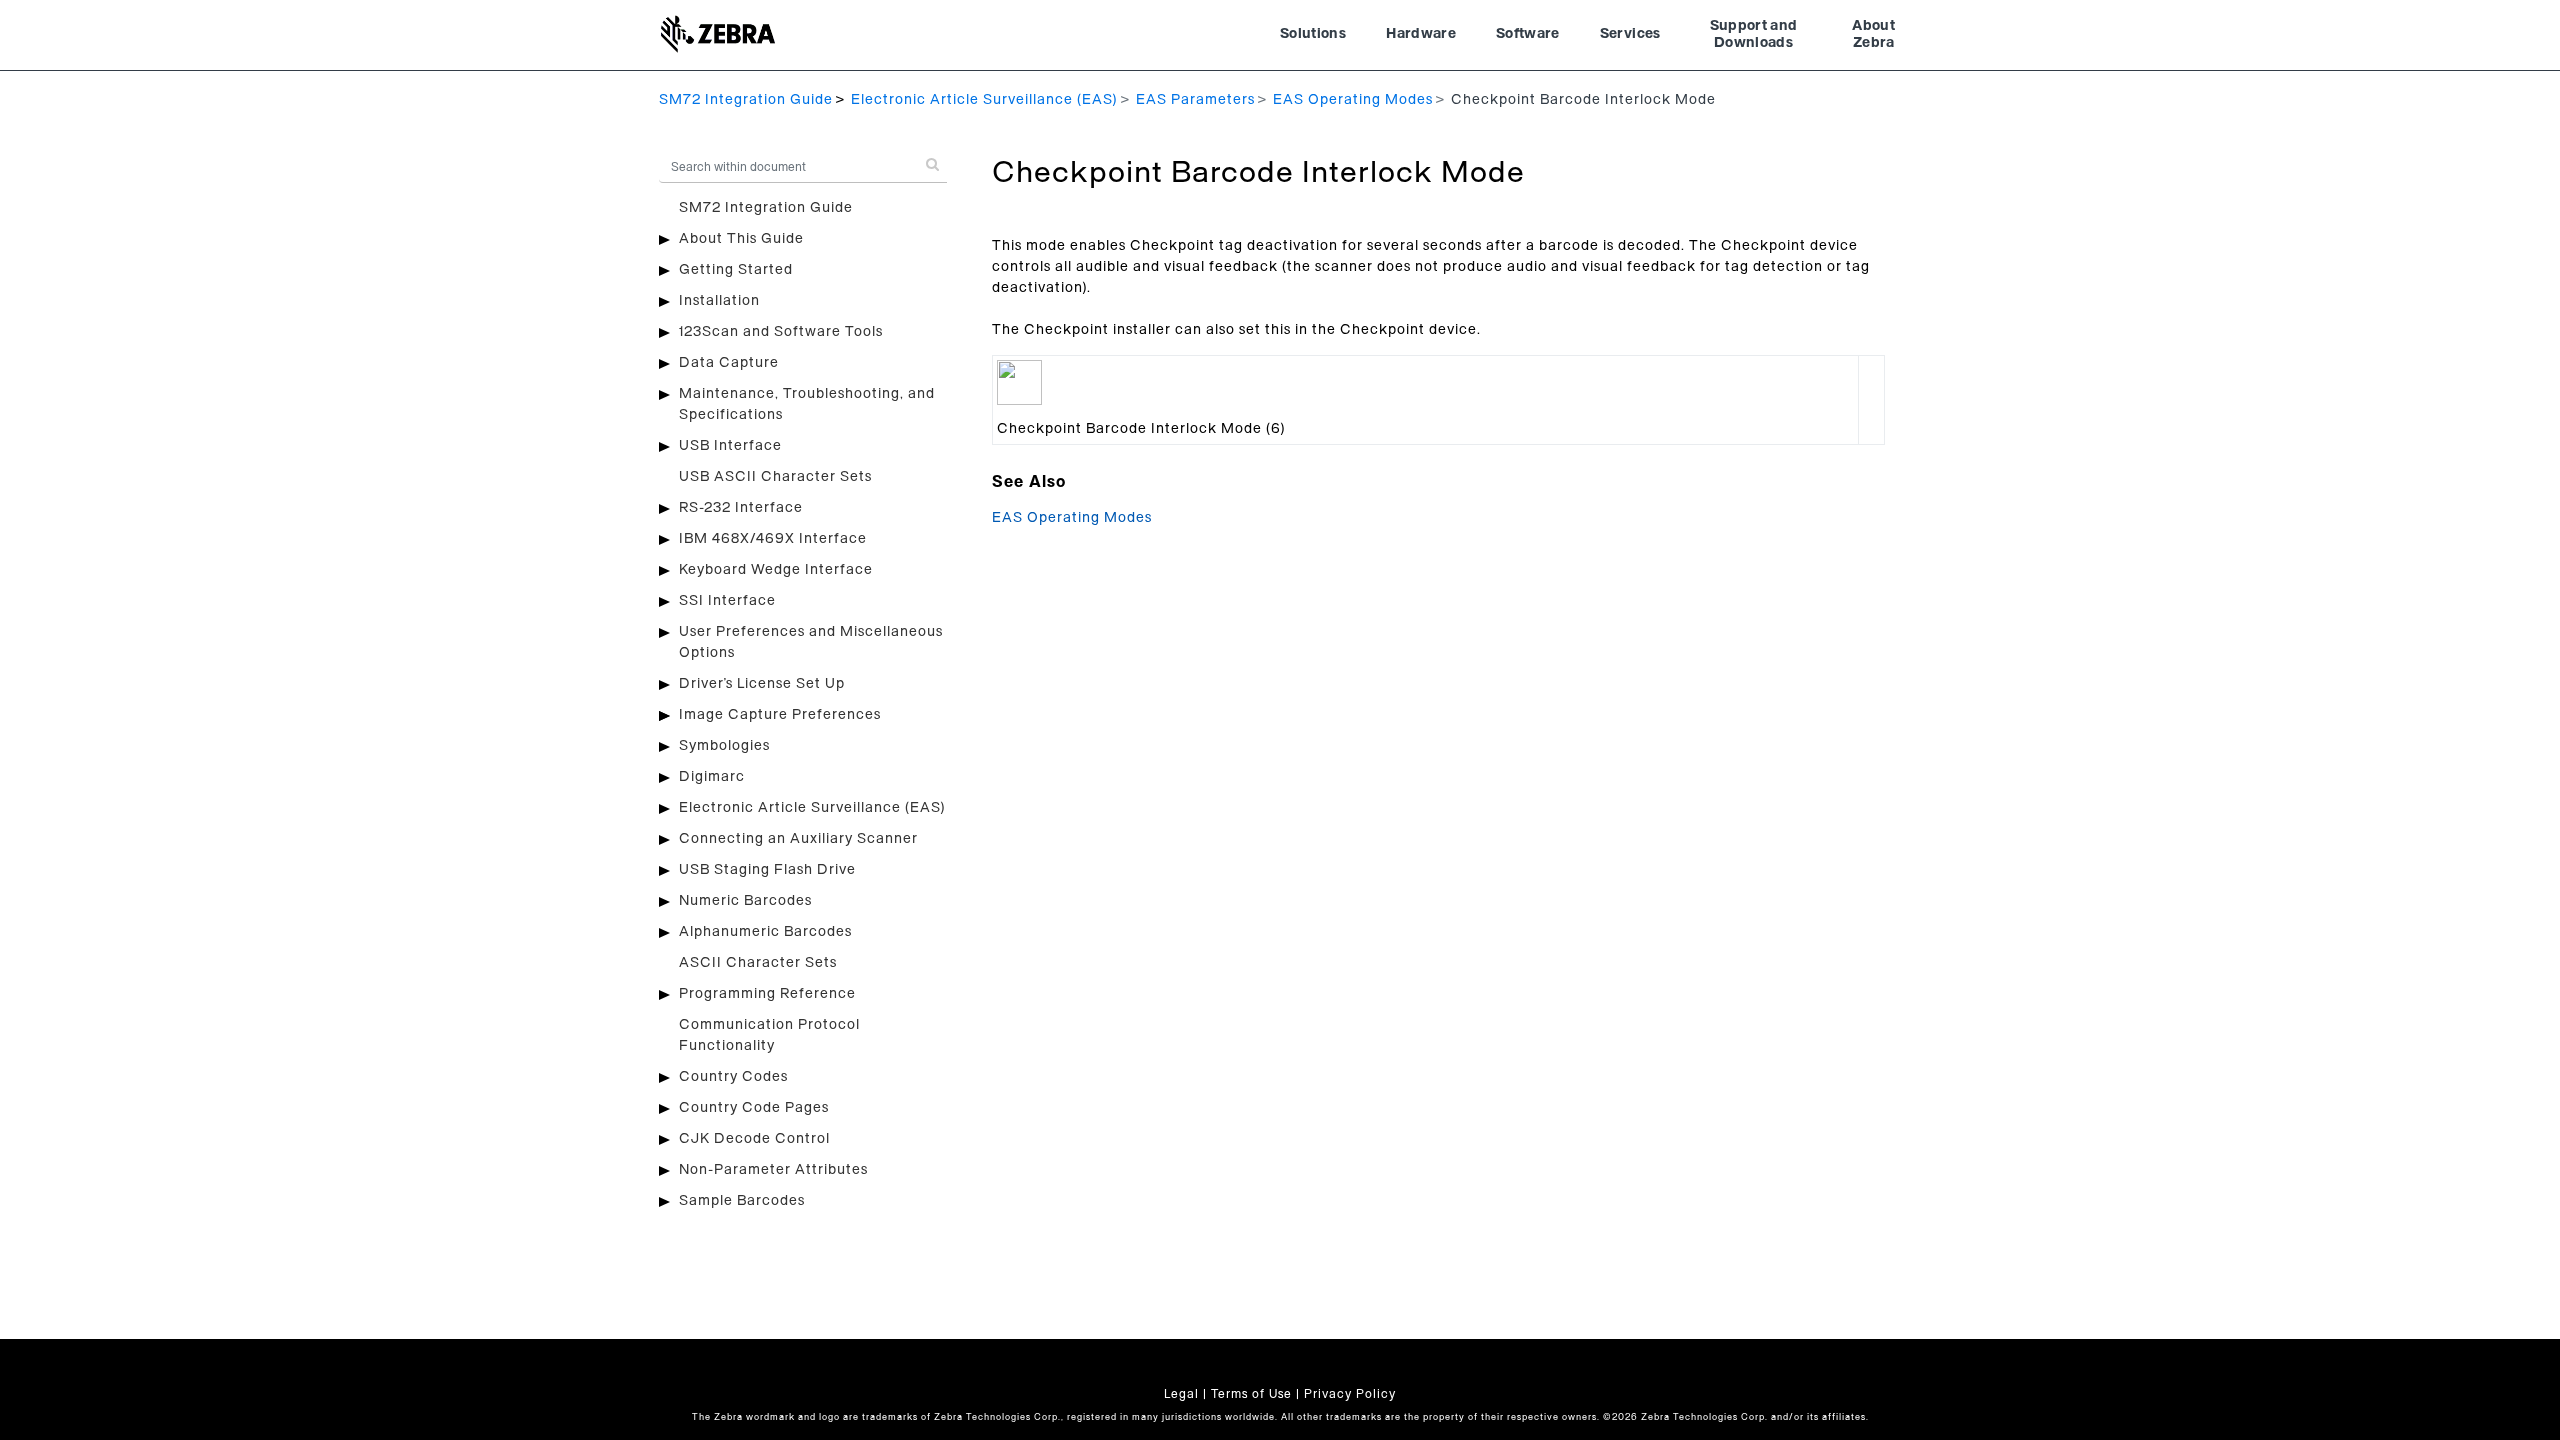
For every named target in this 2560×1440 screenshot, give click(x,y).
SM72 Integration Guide (746, 100)
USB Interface (730, 446)
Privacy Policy (1350, 1394)
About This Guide (741, 239)
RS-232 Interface (741, 508)
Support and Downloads (1754, 35)
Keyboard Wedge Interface (776, 570)
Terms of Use (1251, 1394)
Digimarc (712, 777)
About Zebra (1873, 35)
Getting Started (736, 270)
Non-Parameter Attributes (773, 1170)
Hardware (1421, 34)
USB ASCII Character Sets (775, 477)
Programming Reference (767, 994)
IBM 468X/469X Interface (773, 539)
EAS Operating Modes (1353, 100)
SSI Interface (727, 601)
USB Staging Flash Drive (767, 870)
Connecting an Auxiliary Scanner (798, 839)
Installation (719, 301)
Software (1528, 34)
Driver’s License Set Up (762, 684)
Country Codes (733, 1077)
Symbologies (724, 746)
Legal (1181, 1394)
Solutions (1313, 34)
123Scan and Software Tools (781, 332)
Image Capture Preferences (780, 715)
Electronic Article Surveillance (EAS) (984, 100)
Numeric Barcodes (745, 901)
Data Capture (729, 363)
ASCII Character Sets (758, 963)
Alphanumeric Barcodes (765, 932)
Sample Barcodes (742, 1201)
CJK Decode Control (754, 1139)
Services (1630, 34)
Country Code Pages (754, 1108)
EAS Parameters (1195, 100)
